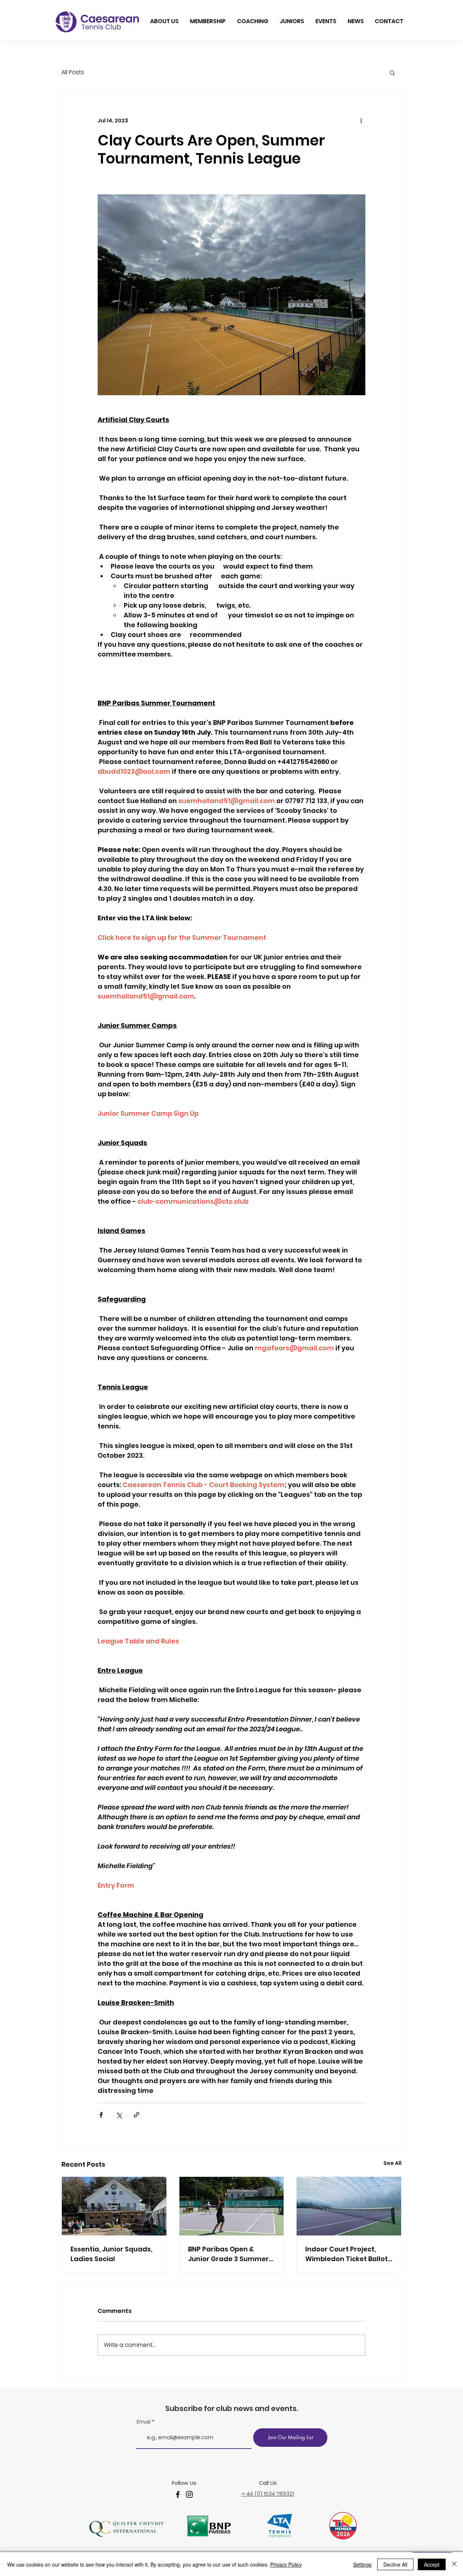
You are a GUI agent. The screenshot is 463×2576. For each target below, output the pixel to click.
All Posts (73, 72)
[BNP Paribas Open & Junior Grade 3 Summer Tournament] (232, 2206)
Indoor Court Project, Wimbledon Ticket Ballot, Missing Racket (347, 2254)
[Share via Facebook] (101, 2115)
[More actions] (361, 121)
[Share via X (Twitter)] (119, 2115)
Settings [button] (362, 2564)
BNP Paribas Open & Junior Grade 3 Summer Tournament (228, 2254)
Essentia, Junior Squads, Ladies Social (111, 2254)
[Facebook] (178, 2494)
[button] (392, 72)
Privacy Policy (286, 2564)
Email (144, 2422)
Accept (432, 2564)
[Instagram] (189, 2494)
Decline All (395, 2564)
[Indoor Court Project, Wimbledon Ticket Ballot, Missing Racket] (349, 2206)
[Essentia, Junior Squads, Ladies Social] (114, 2206)
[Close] (454, 2564)
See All (392, 2163)
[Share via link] (137, 2115)
